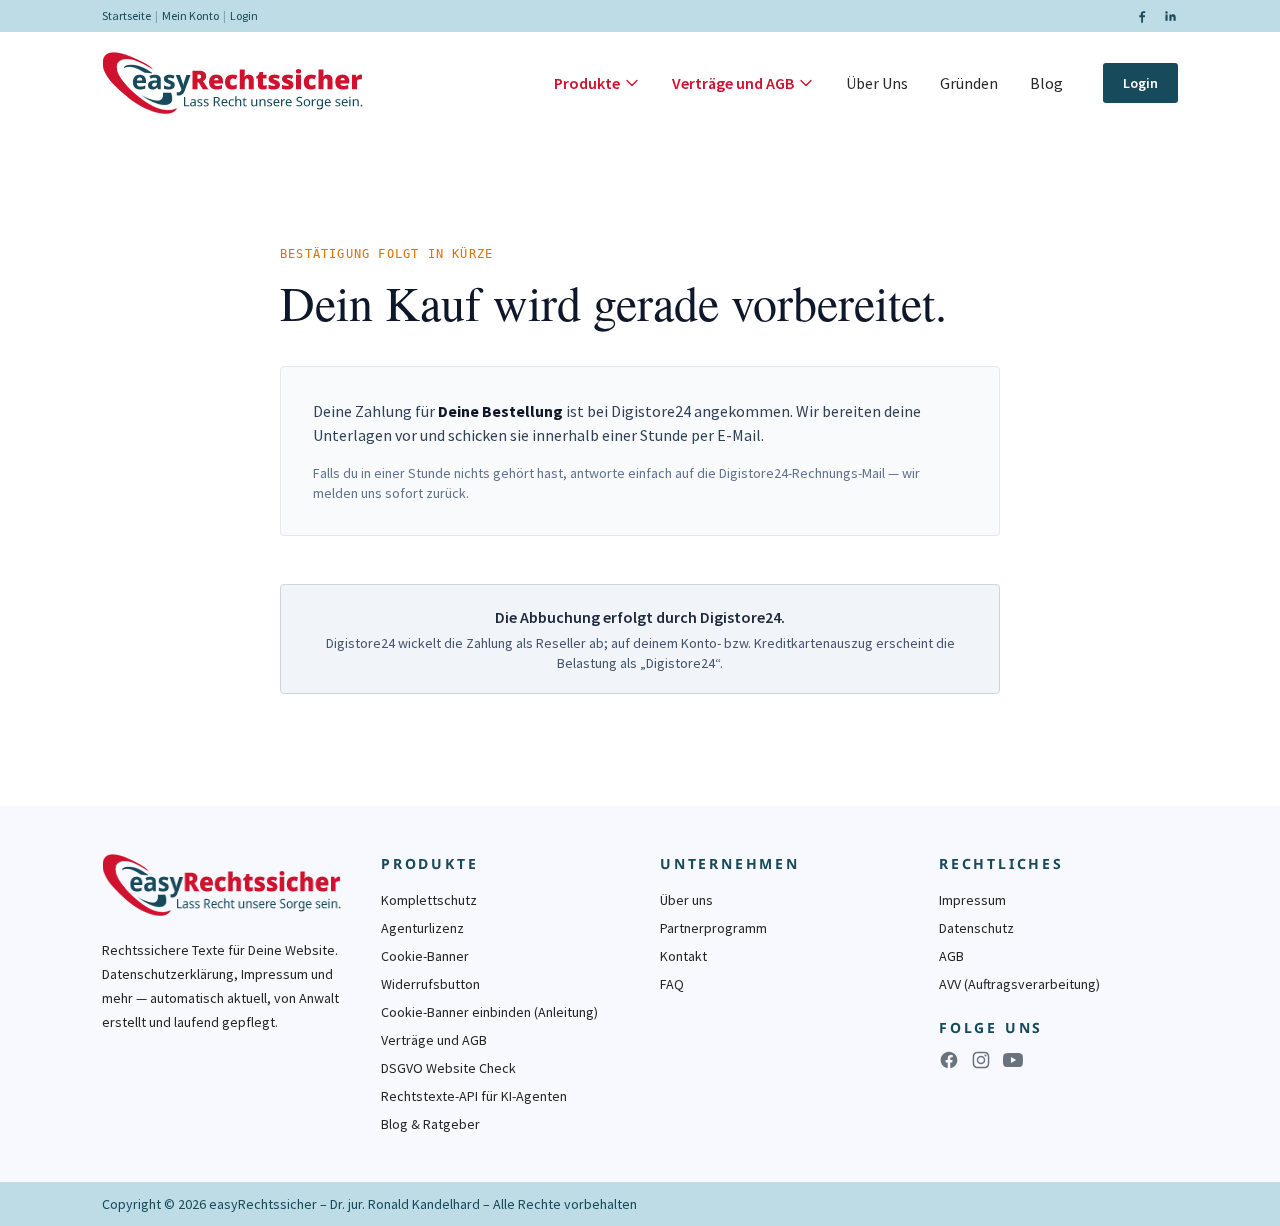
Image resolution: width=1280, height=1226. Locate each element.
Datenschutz (976, 928)
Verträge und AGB (733, 83)
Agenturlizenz (422, 928)
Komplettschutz (429, 900)
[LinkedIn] (1170, 16)
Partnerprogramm (713, 928)
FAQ (672, 984)
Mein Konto (190, 15)
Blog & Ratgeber (430, 1124)
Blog (1046, 83)
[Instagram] (981, 1060)
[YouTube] (1013, 1060)
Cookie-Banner (425, 956)
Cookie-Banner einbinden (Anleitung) (489, 1012)
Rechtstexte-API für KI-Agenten (474, 1096)
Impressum (972, 900)
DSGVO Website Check (448, 1068)
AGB (951, 956)
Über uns (686, 900)
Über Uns (877, 83)
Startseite (126, 15)
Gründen (969, 83)
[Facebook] (1142, 16)
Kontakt (683, 956)
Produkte (587, 83)
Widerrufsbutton (430, 984)
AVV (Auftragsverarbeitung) (1019, 984)
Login (244, 15)
